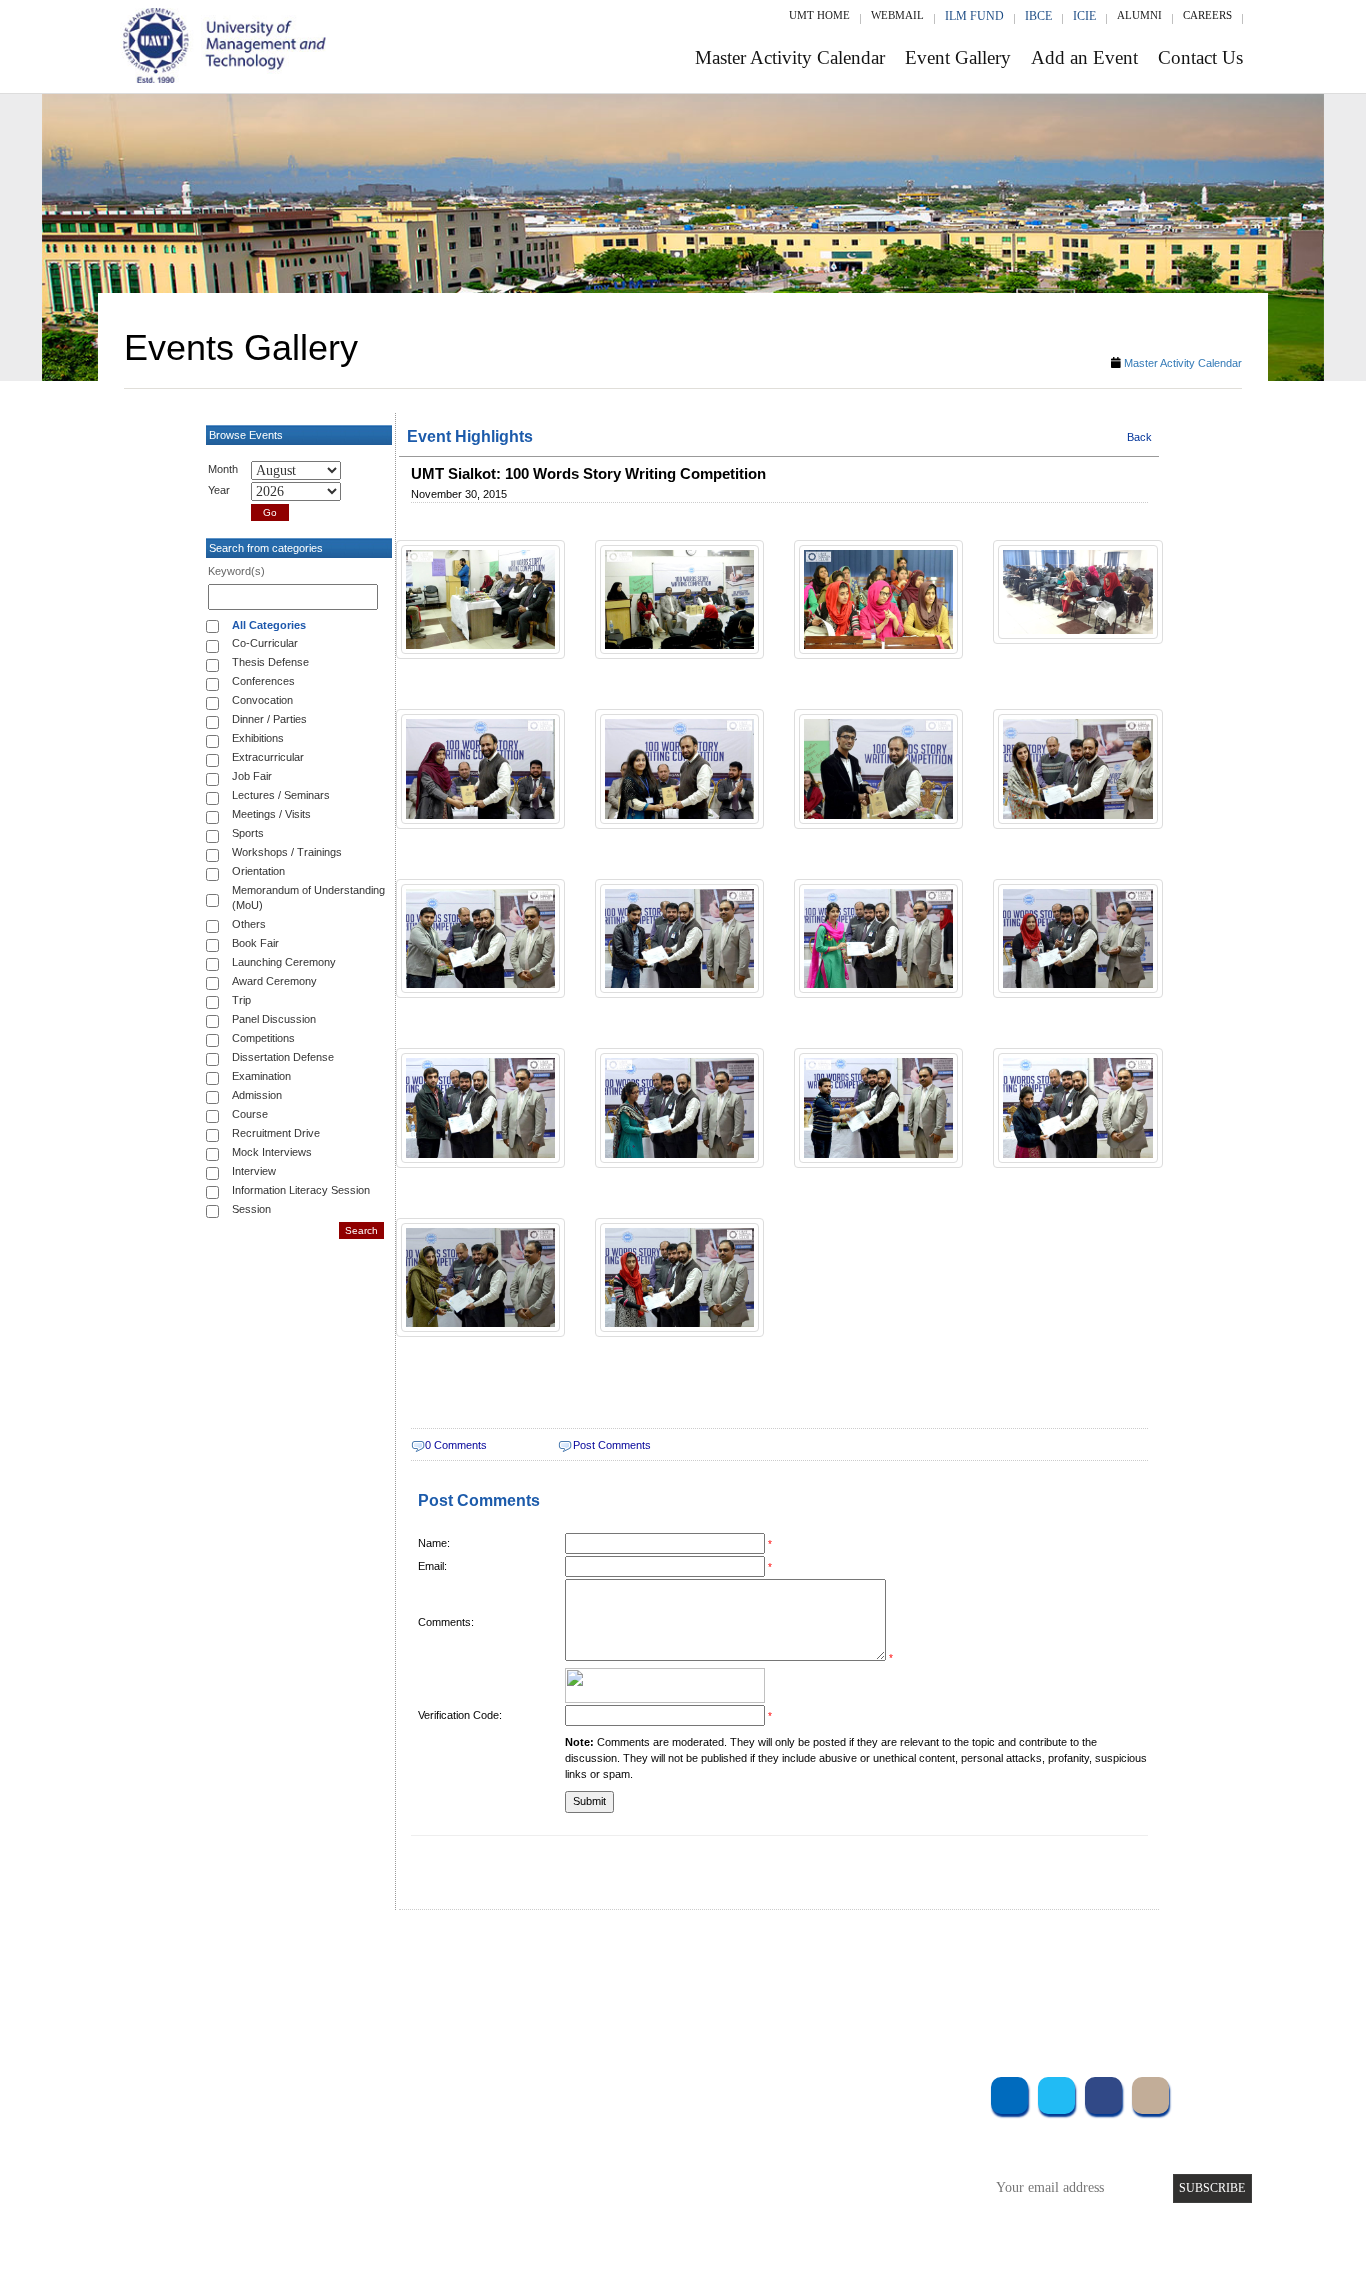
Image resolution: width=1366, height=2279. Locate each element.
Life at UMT (551, 2171)
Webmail (897, 15)
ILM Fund (974, 16)
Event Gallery (958, 57)
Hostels (831, 2144)
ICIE (1084, 16)
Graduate (347, 2117)
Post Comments (612, 1445)
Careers (1207, 15)
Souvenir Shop (851, 2198)
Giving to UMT (560, 2144)
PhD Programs (361, 2171)
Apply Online (360, 2198)
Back (1139, 437)
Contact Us (1200, 57)
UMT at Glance (559, 2090)
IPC (821, 2117)
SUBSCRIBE (1212, 2188)
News (532, 2198)
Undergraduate (363, 2090)
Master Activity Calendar (790, 57)
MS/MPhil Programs (378, 2144)
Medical (833, 2171)
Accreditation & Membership (597, 2117)
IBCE (1038, 16)
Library (831, 2090)
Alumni (1139, 15)
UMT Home (819, 15)
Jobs (530, 2225)
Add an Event (1084, 57)
